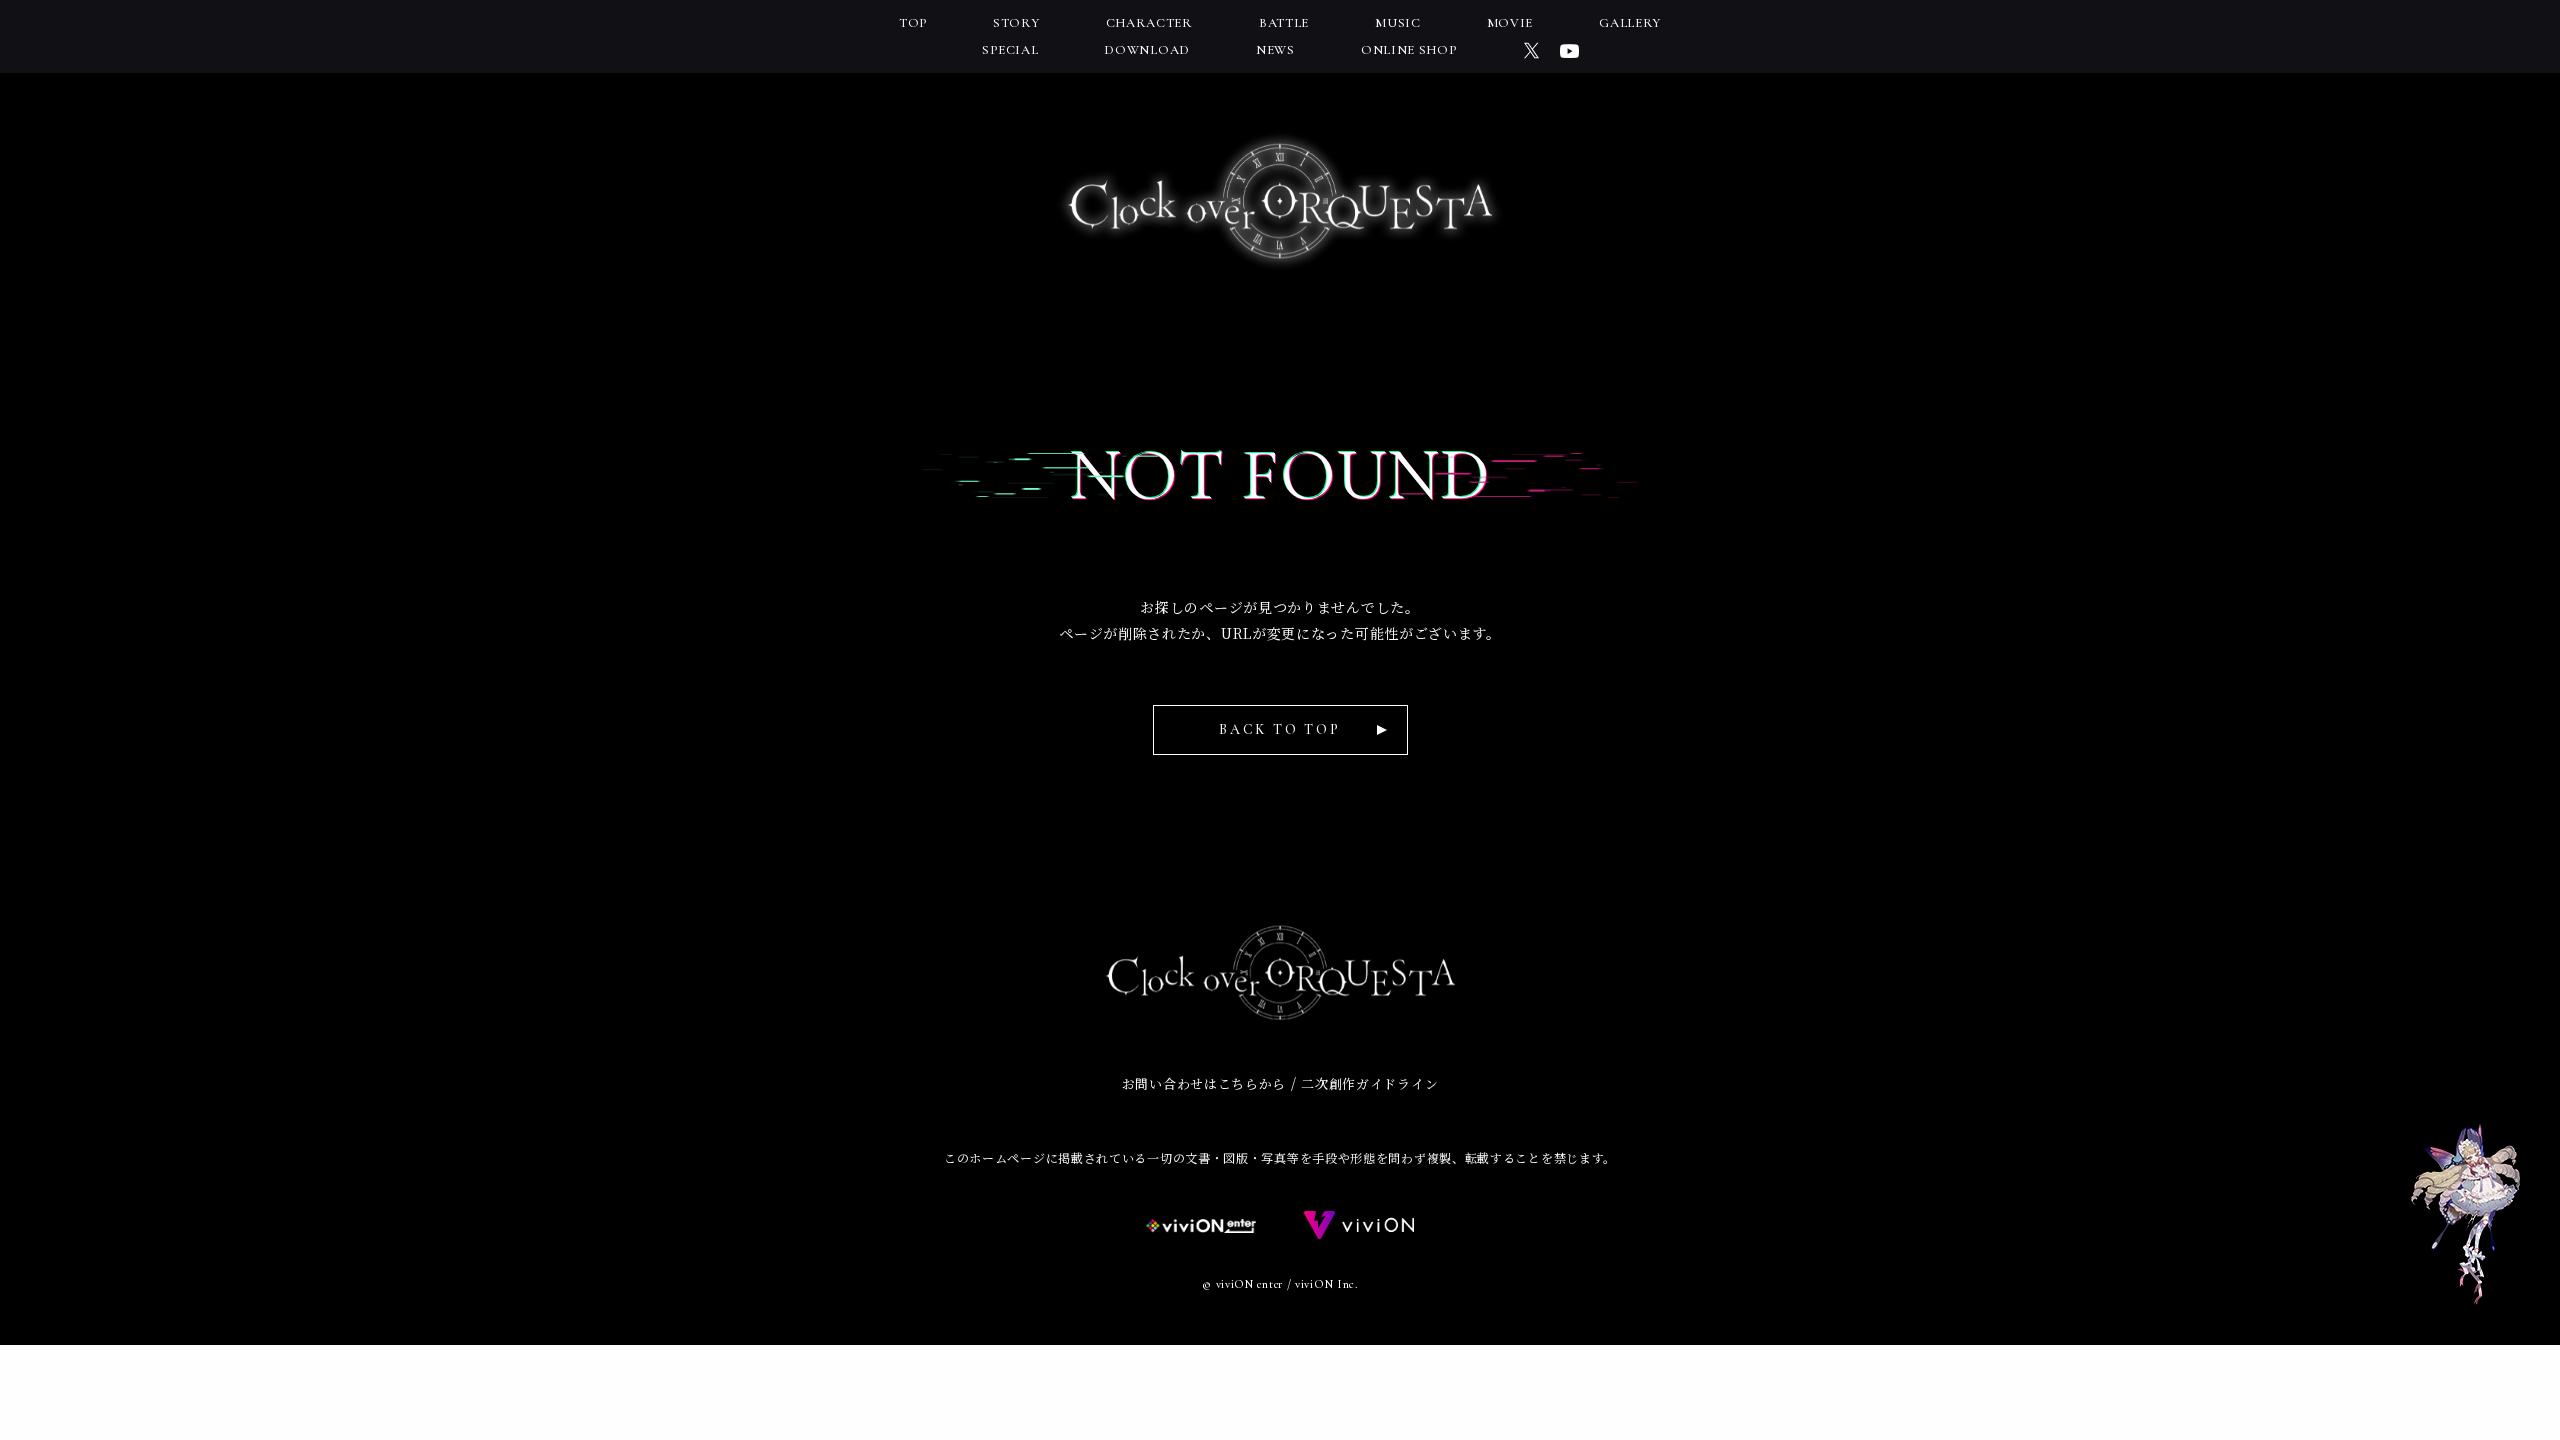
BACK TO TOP (1280, 729)
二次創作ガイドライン (1369, 1083)
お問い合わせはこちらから (1204, 1083)
